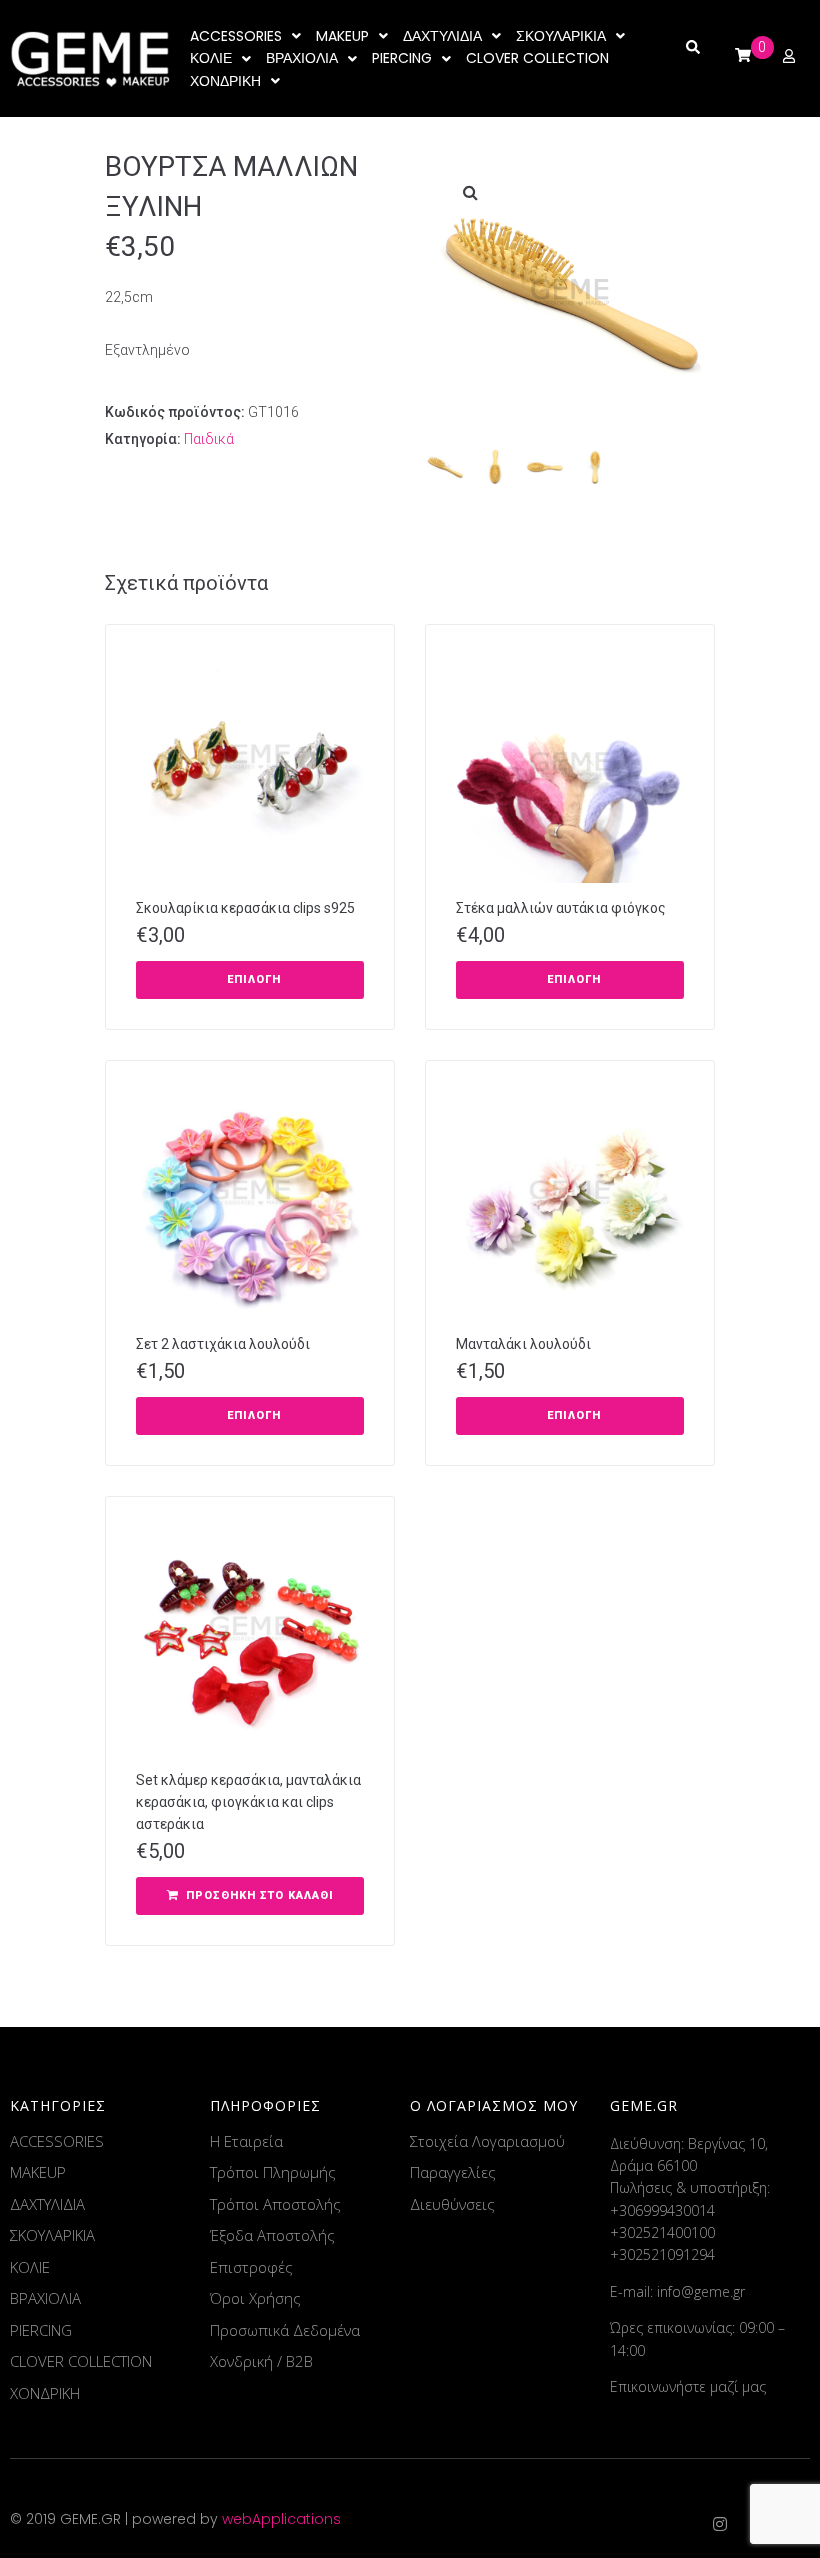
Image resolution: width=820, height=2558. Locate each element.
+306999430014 (662, 2210)
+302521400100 (662, 2232)
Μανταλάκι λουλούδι (523, 1344)
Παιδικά (209, 439)
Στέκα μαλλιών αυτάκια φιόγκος (561, 908)
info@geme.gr (701, 2291)
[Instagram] (720, 2524)
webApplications (281, 2519)
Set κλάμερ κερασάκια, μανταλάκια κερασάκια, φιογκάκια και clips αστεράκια (248, 1802)
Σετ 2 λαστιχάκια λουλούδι (223, 1344)
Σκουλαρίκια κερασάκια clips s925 (245, 908)
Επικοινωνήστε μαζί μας (688, 2386)
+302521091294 (662, 2254)
